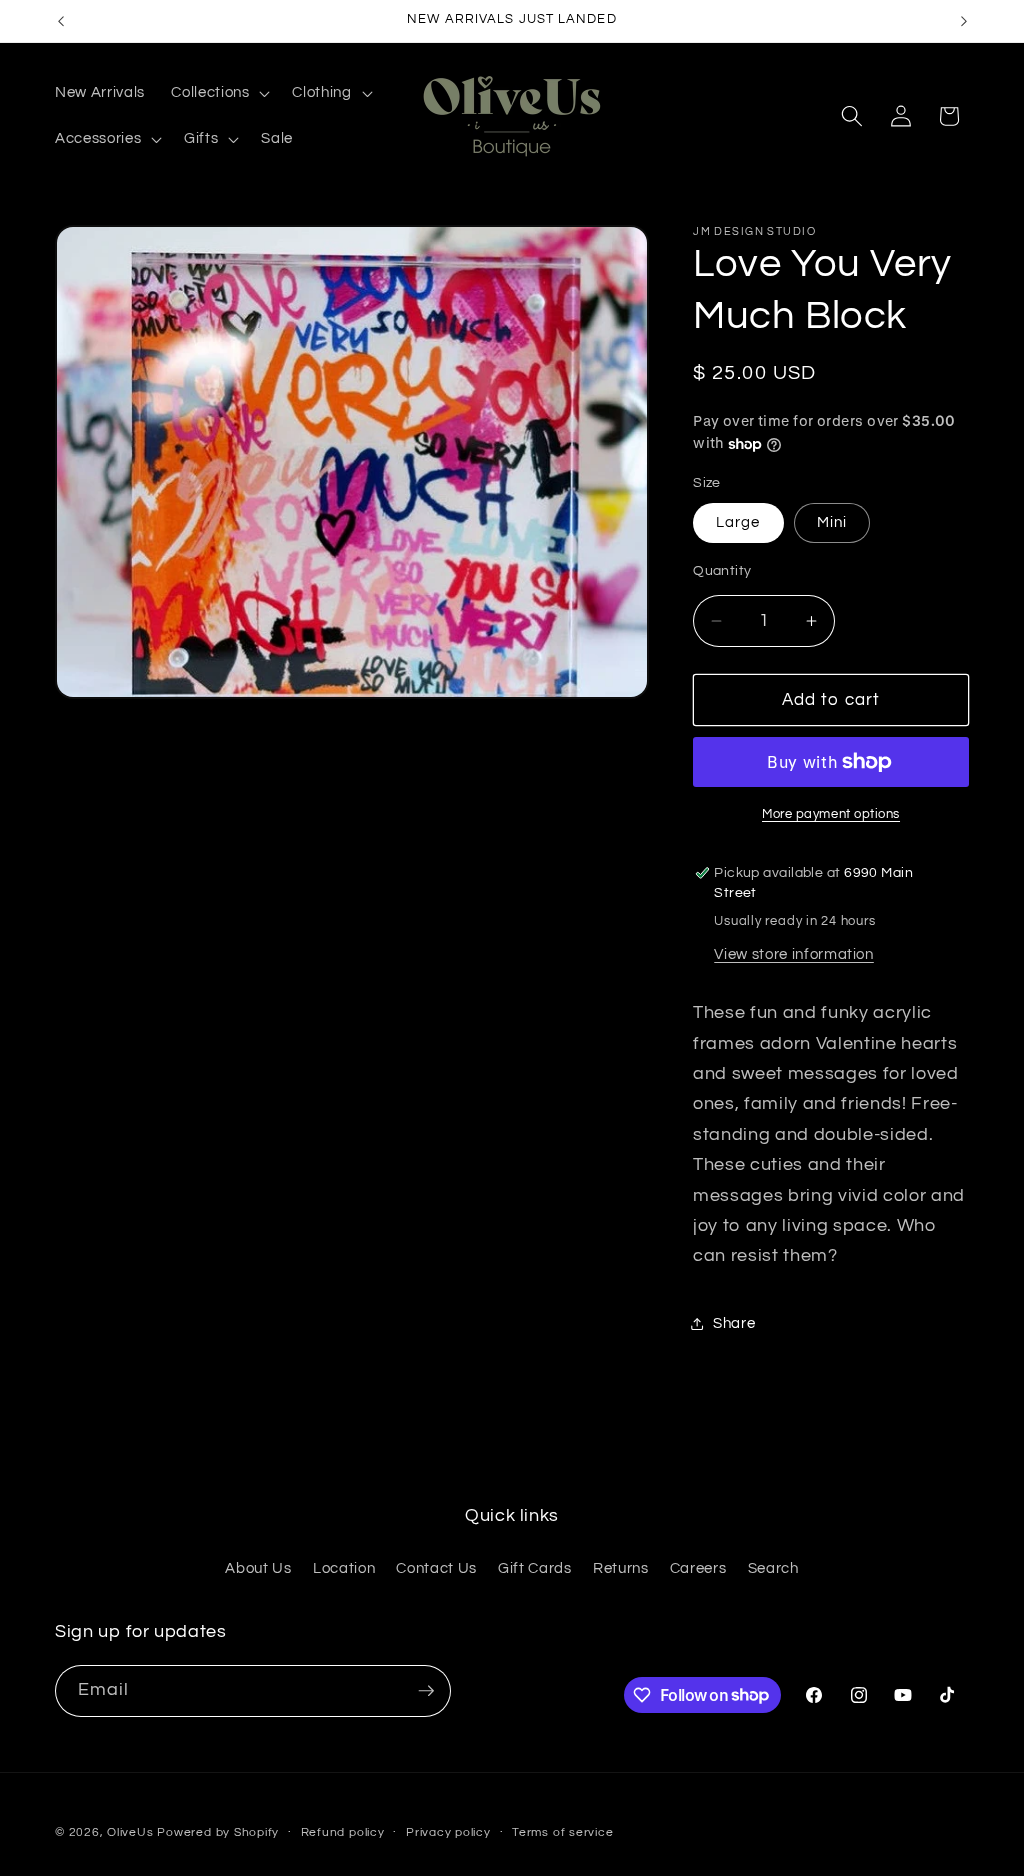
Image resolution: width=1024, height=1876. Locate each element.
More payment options (831, 814)
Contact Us (436, 1568)
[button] (218, 93)
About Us (258, 1568)
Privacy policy (448, 1832)
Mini (832, 522)
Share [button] (734, 1323)
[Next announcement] (964, 21)
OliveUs (130, 1832)
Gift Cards (535, 1568)
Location (344, 1568)
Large (738, 522)
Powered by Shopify (218, 1832)
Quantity (722, 570)
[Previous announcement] (61, 21)
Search (773, 1568)
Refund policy (343, 1832)
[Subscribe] (426, 1691)
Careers (698, 1568)
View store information (794, 954)
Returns (621, 1568)
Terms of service (562, 1832)
